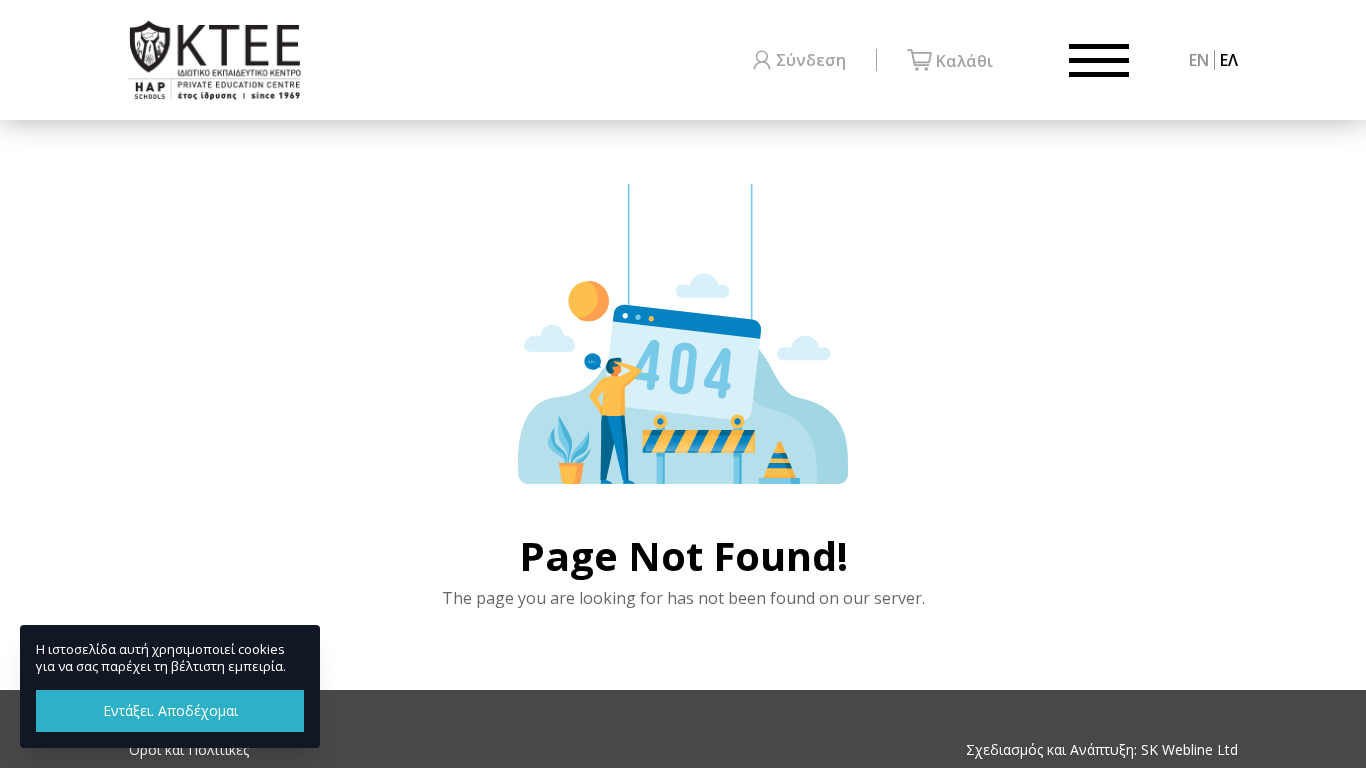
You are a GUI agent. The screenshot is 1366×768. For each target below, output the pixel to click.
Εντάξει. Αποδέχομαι (170, 710)
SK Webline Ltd (1189, 749)
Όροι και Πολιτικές (188, 749)
